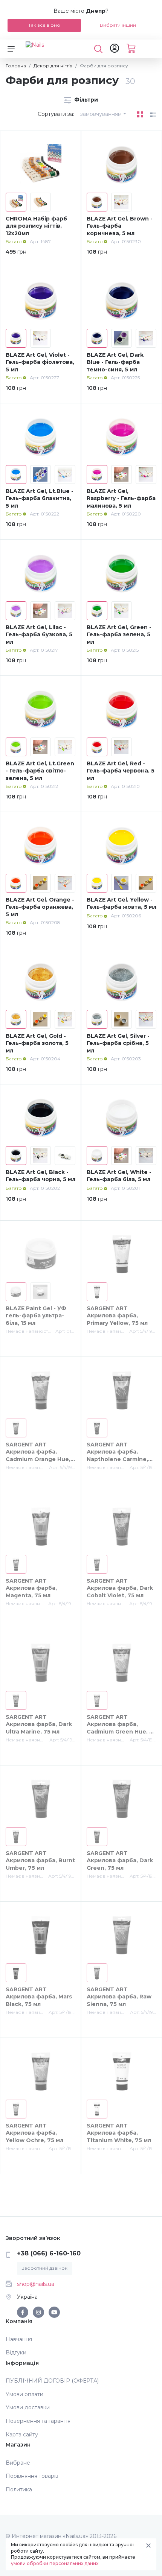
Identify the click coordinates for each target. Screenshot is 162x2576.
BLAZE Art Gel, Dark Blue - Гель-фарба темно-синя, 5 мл (115, 362)
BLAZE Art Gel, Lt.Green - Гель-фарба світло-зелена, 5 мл (40, 771)
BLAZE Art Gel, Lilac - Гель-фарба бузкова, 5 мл (39, 635)
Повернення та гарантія (38, 2421)
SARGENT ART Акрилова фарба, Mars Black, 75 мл (39, 1997)
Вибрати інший (118, 25)
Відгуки (16, 2352)
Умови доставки (28, 2407)
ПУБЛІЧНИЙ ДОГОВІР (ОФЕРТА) (52, 2381)
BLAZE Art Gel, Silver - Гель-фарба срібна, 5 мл (118, 1043)
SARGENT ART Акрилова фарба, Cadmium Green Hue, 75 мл (121, 1728)
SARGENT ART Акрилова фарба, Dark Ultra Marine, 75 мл (39, 1724)
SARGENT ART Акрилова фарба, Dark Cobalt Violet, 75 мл (120, 1588)
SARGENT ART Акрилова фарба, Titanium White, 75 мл (119, 2133)
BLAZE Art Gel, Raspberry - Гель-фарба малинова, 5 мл (121, 498)
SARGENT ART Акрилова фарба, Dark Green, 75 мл (120, 1861)
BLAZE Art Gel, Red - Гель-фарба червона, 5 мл (121, 771)
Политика (19, 2489)
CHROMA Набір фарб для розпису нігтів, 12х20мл (36, 226)
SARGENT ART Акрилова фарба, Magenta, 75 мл (31, 1588)
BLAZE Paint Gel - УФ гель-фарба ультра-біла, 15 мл (36, 1316)
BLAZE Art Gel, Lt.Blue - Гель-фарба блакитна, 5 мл (40, 498)
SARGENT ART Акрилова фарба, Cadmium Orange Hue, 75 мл (38, 1456)
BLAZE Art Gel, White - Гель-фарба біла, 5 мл (119, 1176)
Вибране (18, 2463)
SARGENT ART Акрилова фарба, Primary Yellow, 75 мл (117, 1316)
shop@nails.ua (36, 2284)
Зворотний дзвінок (45, 2268)
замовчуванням (101, 114)
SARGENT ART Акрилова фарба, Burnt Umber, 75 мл (40, 1861)
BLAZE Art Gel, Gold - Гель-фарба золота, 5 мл (37, 1043)
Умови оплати (24, 2394)
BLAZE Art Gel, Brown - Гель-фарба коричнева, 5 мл (120, 226)
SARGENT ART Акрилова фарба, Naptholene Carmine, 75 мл (117, 1456)
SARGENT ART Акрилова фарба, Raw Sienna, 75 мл (119, 1997)
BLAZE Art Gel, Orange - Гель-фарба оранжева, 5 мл (40, 907)
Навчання (19, 2339)
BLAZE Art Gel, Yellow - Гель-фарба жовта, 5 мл (121, 903)
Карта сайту (22, 2435)
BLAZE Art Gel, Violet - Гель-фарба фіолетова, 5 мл (40, 362)
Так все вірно (44, 25)
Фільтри (85, 100)
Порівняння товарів (32, 2476)
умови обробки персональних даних (55, 2563)
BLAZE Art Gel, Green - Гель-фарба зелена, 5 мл (119, 635)
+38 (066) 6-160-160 (49, 2253)
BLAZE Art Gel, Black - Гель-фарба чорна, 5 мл (40, 1176)
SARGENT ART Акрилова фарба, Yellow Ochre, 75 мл (34, 2133)
